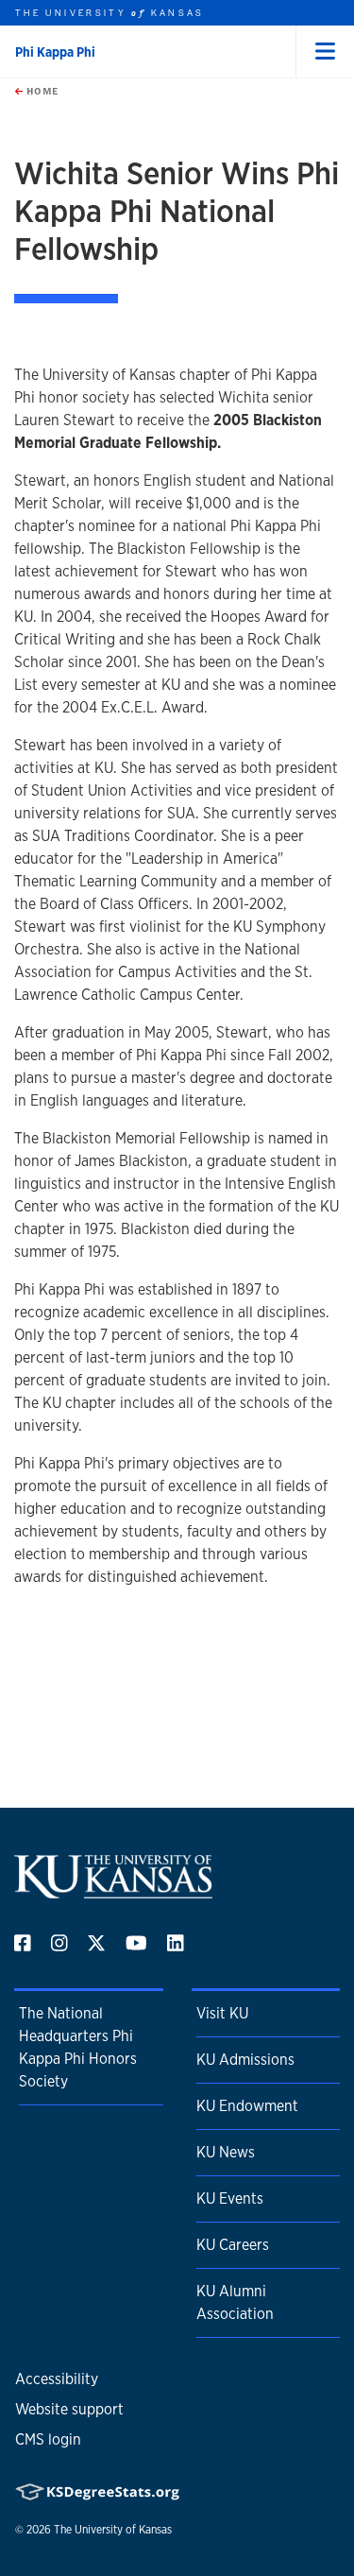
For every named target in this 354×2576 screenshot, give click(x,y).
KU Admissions (245, 2060)
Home (41, 91)
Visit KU (222, 2013)
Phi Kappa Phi (55, 52)
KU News (226, 2152)
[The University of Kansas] (113, 1891)
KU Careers (233, 2245)
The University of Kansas (113, 2530)
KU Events (230, 2198)
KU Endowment (247, 2106)
